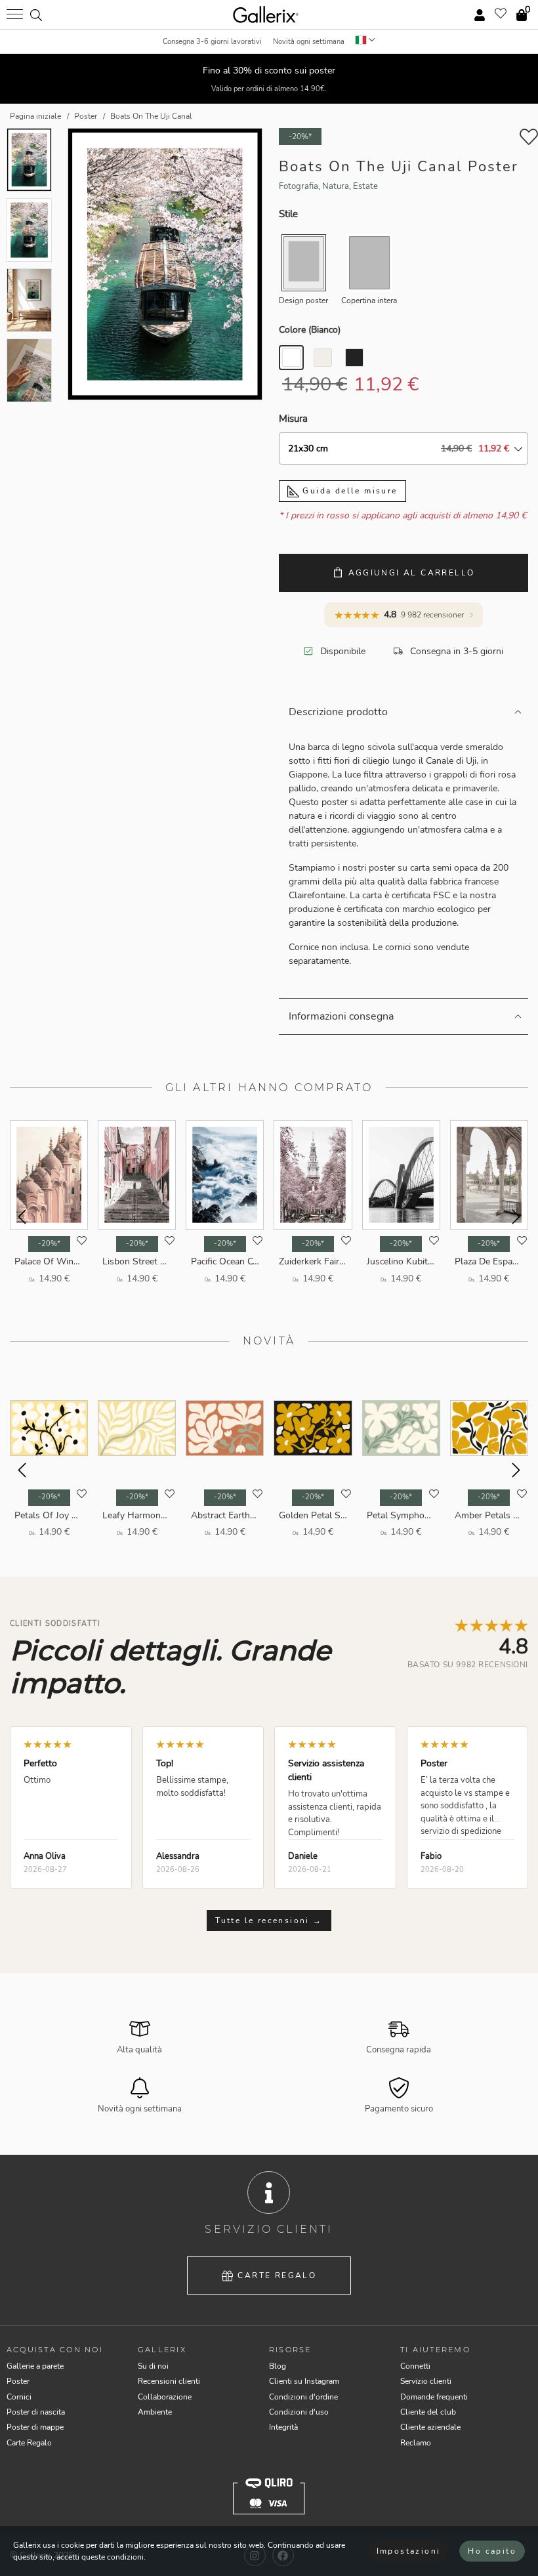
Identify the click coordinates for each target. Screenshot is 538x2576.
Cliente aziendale (430, 2427)
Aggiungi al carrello (412, 573)
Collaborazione (165, 2397)
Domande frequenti (434, 2397)
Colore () (310, 330)
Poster (18, 2381)
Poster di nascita (36, 2412)
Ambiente (155, 2412)
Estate (365, 186)
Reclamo (416, 2443)
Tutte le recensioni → (269, 1921)
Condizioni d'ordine (303, 2397)
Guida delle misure (348, 491)
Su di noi (153, 2366)
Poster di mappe (35, 2427)
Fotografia (299, 186)
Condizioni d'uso (299, 2412)
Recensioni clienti (169, 2381)
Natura (336, 186)
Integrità (283, 2427)
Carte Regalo (277, 2275)
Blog (278, 2366)
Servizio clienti (426, 2381)
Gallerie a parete (35, 2366)
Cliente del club (428, 2412)
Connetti (415, 2366)
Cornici (19, 2397)
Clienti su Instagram (304, 2381)
